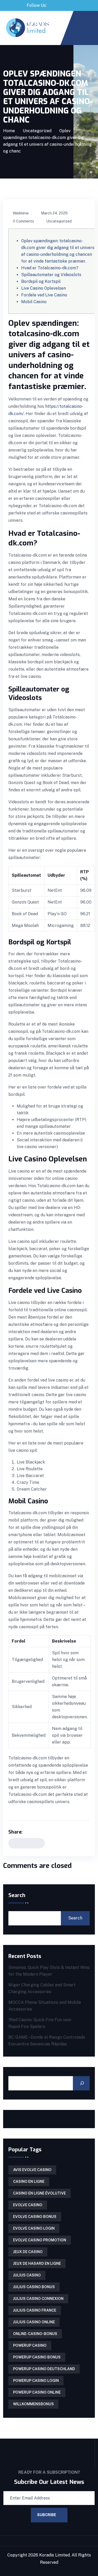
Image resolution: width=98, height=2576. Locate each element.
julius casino (27, 2275)
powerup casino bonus (37, 2357)
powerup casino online (37, 2392)
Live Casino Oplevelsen (44, 288)
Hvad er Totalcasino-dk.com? (50, 268)
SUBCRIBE (47, 2515)
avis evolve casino (32, 2170)
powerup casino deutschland (44, 2369)
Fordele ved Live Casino (44, 295)
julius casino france (35, 2310)
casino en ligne (29, 2181)
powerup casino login (36, 2381)
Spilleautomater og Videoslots (51, 275)
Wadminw (21, 213)
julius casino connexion (38, 2299)
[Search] (81, 2083)
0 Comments (23, 221)
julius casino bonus (34, 2287)
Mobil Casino (34, 302)
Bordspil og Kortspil (41, 281)
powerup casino (30, 2345)
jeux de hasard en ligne (37, 2263)
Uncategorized (37, 131)
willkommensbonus (33, 2404)
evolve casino (28, 2205)
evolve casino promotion (40, 2240)
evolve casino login (34, 2228)
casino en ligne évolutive (39, 2193)
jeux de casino (28, 2252)
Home (9, 131)
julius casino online (34, 2322)
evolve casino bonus (35, 2217)
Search (17, 1896)
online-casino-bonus (35, 2334)
